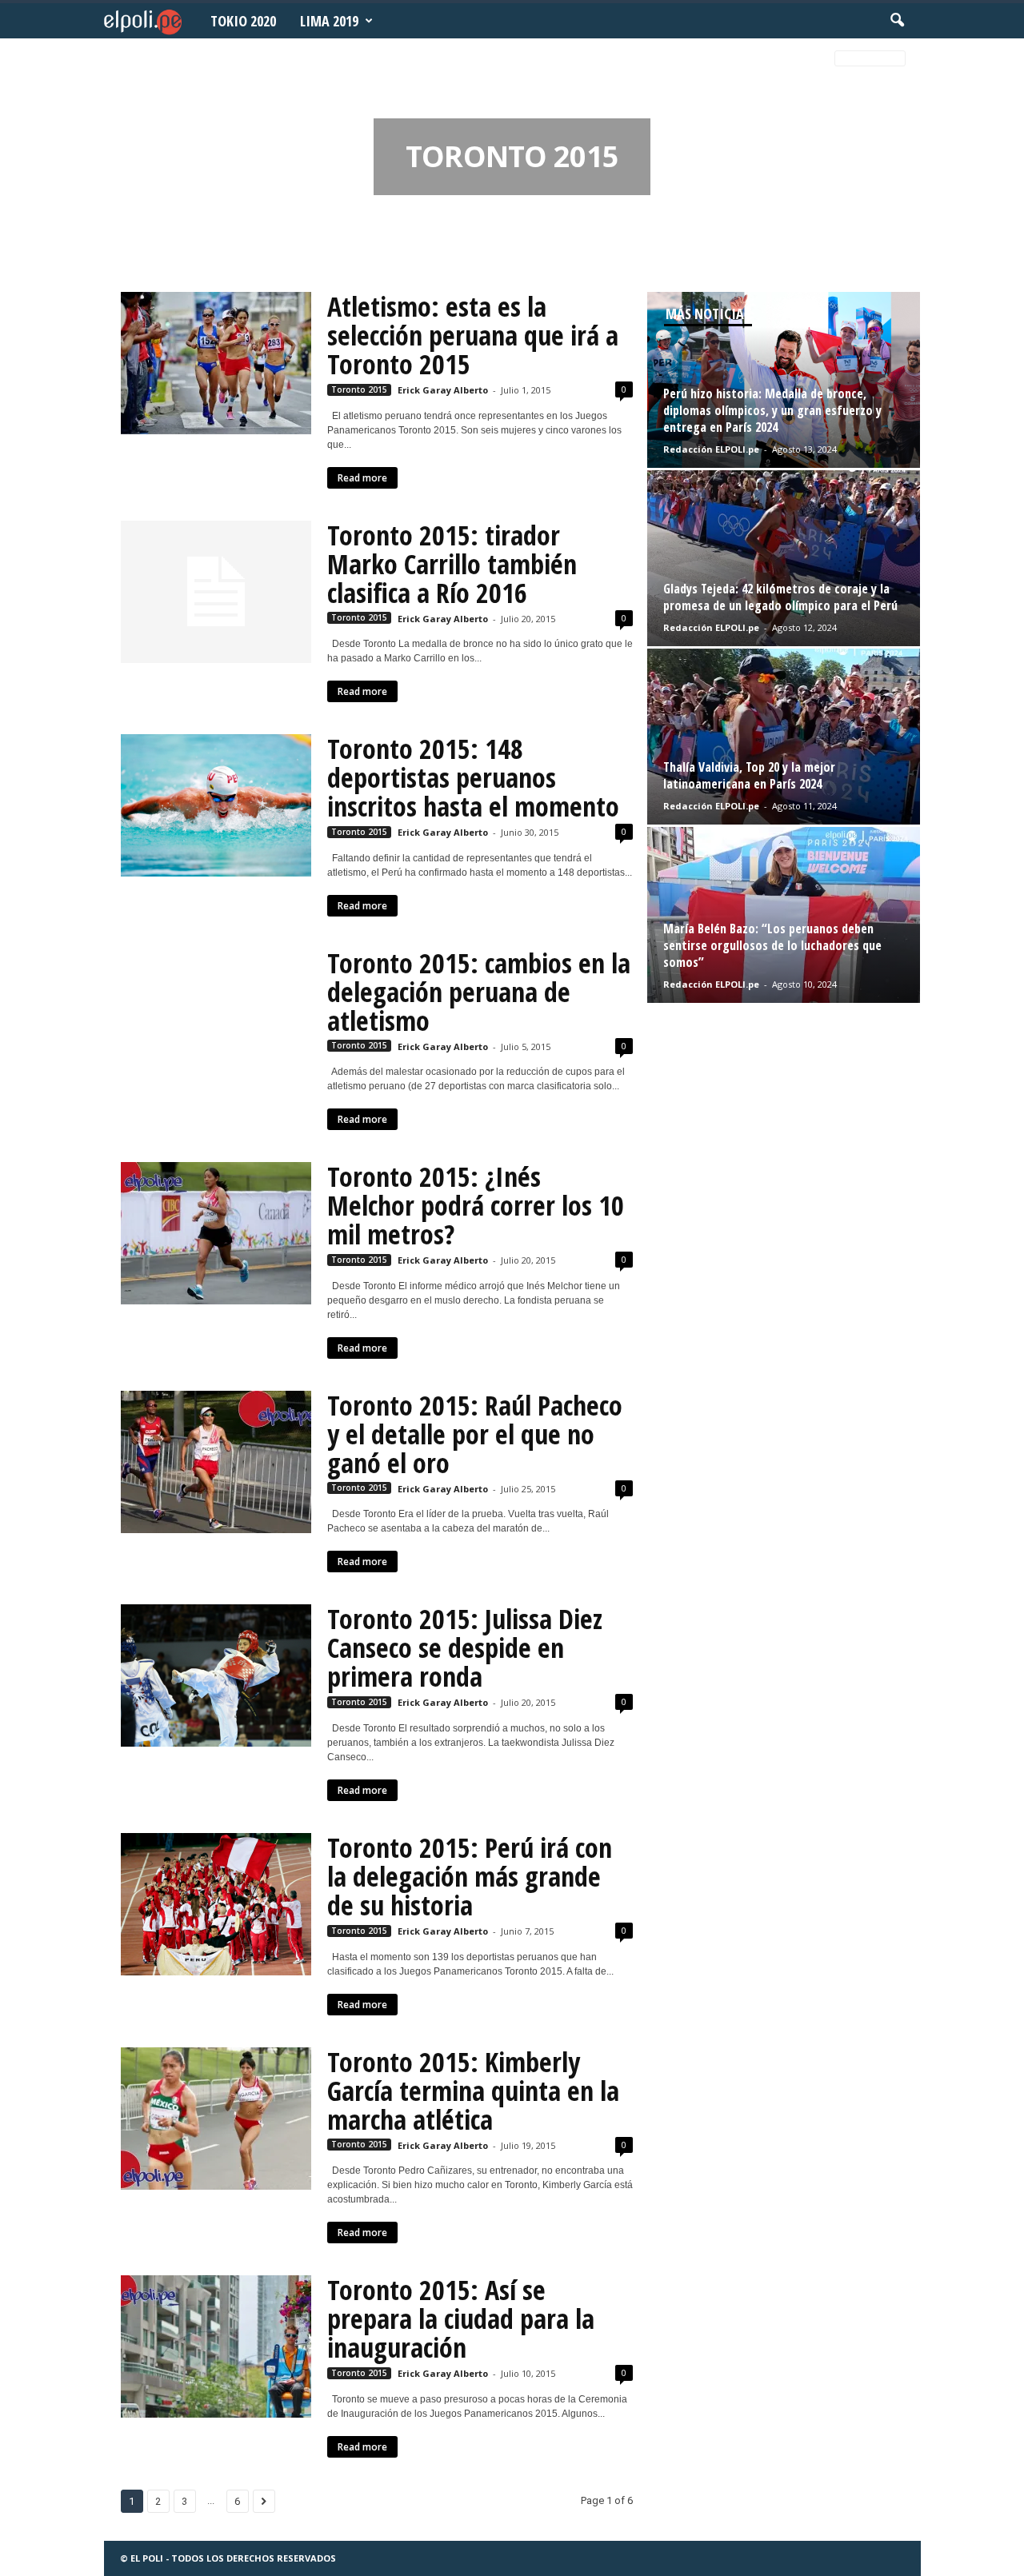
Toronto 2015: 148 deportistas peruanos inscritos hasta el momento (473, 777)
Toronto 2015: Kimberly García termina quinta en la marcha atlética (473, 2091)
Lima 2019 (329, 21)
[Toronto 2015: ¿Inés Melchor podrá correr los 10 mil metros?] (216, 1233)
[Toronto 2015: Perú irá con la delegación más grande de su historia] (216, 1904)
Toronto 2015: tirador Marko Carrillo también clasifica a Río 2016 (452, 564)
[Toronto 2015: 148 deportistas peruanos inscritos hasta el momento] (216, 805)
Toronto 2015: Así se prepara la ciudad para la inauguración (461, 2318)
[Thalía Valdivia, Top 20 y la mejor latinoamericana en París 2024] (784, 737)
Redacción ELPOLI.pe (711, 449)
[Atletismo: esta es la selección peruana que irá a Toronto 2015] (216, 363)
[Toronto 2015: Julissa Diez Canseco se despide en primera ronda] (216, 1675)
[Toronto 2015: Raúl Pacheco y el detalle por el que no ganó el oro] (216, 1462)
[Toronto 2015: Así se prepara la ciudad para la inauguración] (216, 2346)
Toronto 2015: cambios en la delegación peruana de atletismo (479, 992)
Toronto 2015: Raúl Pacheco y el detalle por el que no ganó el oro (475, 1434)
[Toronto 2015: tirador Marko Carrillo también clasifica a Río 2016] (216, 592)
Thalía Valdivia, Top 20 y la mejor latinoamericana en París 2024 (749, 775)
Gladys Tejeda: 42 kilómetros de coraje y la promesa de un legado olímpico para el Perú (780, 597)
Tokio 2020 (243, 21)
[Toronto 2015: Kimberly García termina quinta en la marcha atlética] (216, 2119)
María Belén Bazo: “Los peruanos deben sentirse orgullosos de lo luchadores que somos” (772, 945)
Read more (362, 478)
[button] (897, 21)
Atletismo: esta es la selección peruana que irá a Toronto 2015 (473, 335)
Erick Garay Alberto (443, 390)
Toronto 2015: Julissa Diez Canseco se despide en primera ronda (465, 1647)
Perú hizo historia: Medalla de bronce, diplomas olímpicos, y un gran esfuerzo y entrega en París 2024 (772, 410)
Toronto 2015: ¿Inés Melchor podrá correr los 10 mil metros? (476, 1205)
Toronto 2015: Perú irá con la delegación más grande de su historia (470, 1876)
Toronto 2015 (359, 389)
